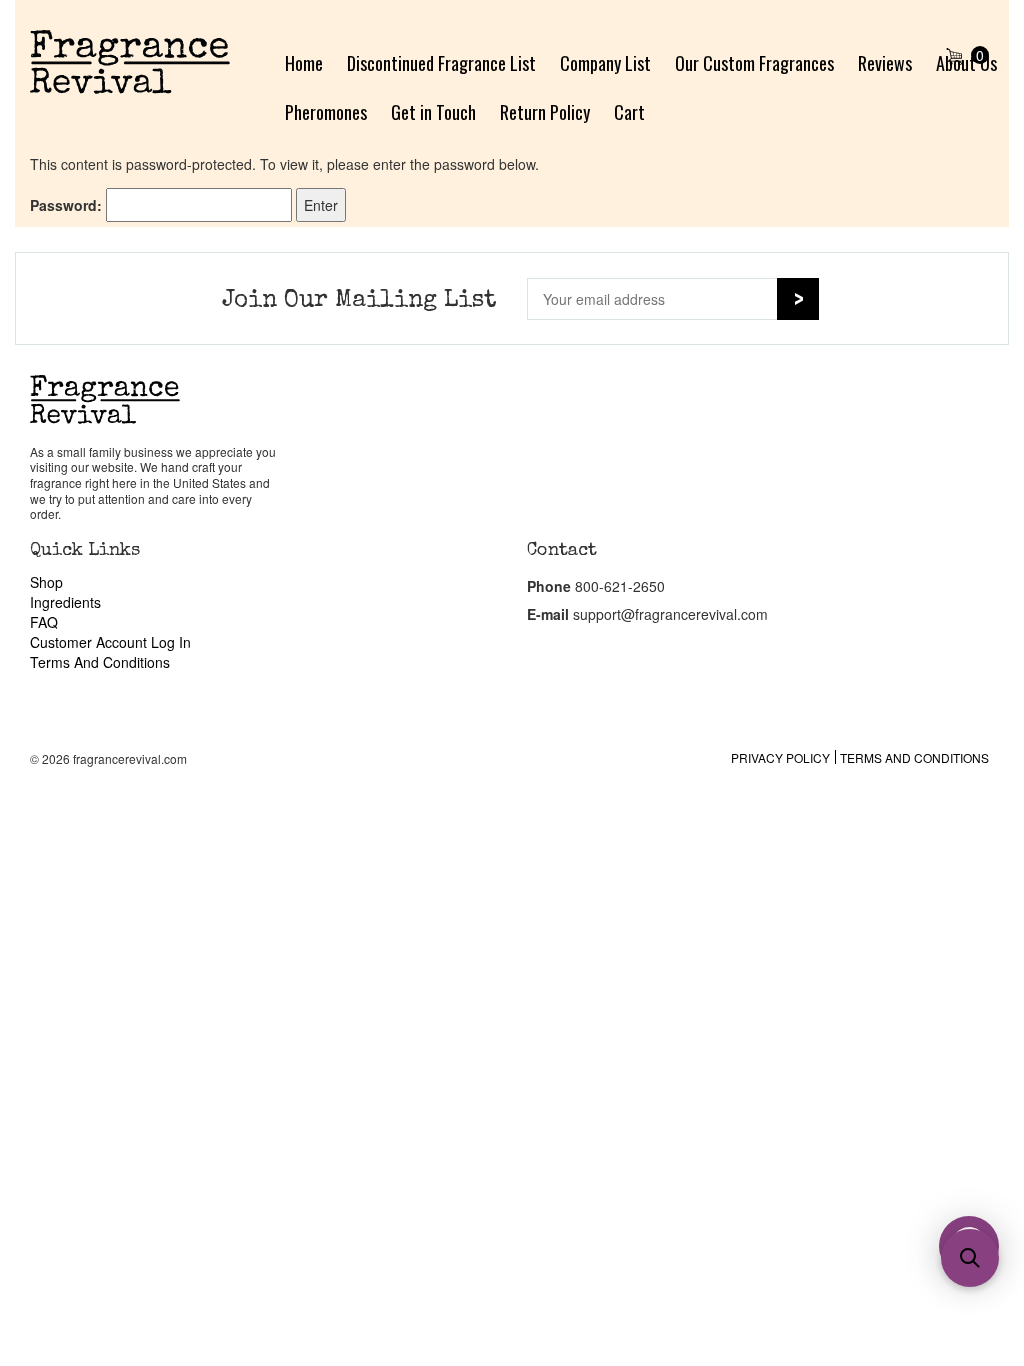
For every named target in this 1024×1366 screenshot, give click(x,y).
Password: (68, 205)
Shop (46, 582)
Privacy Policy (780, 757)
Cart (629, 112)
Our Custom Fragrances (754, 63)
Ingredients (65, 602)
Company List (605, 63)
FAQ (44, 622)
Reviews (885, 63)
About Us (966, 63)
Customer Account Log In (110, 642)
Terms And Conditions (100, 662)
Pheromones (326, 112)
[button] (970, 1258)
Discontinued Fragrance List (441, 63)
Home (304, 63)
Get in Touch (433, 112)
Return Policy (545, 112)
